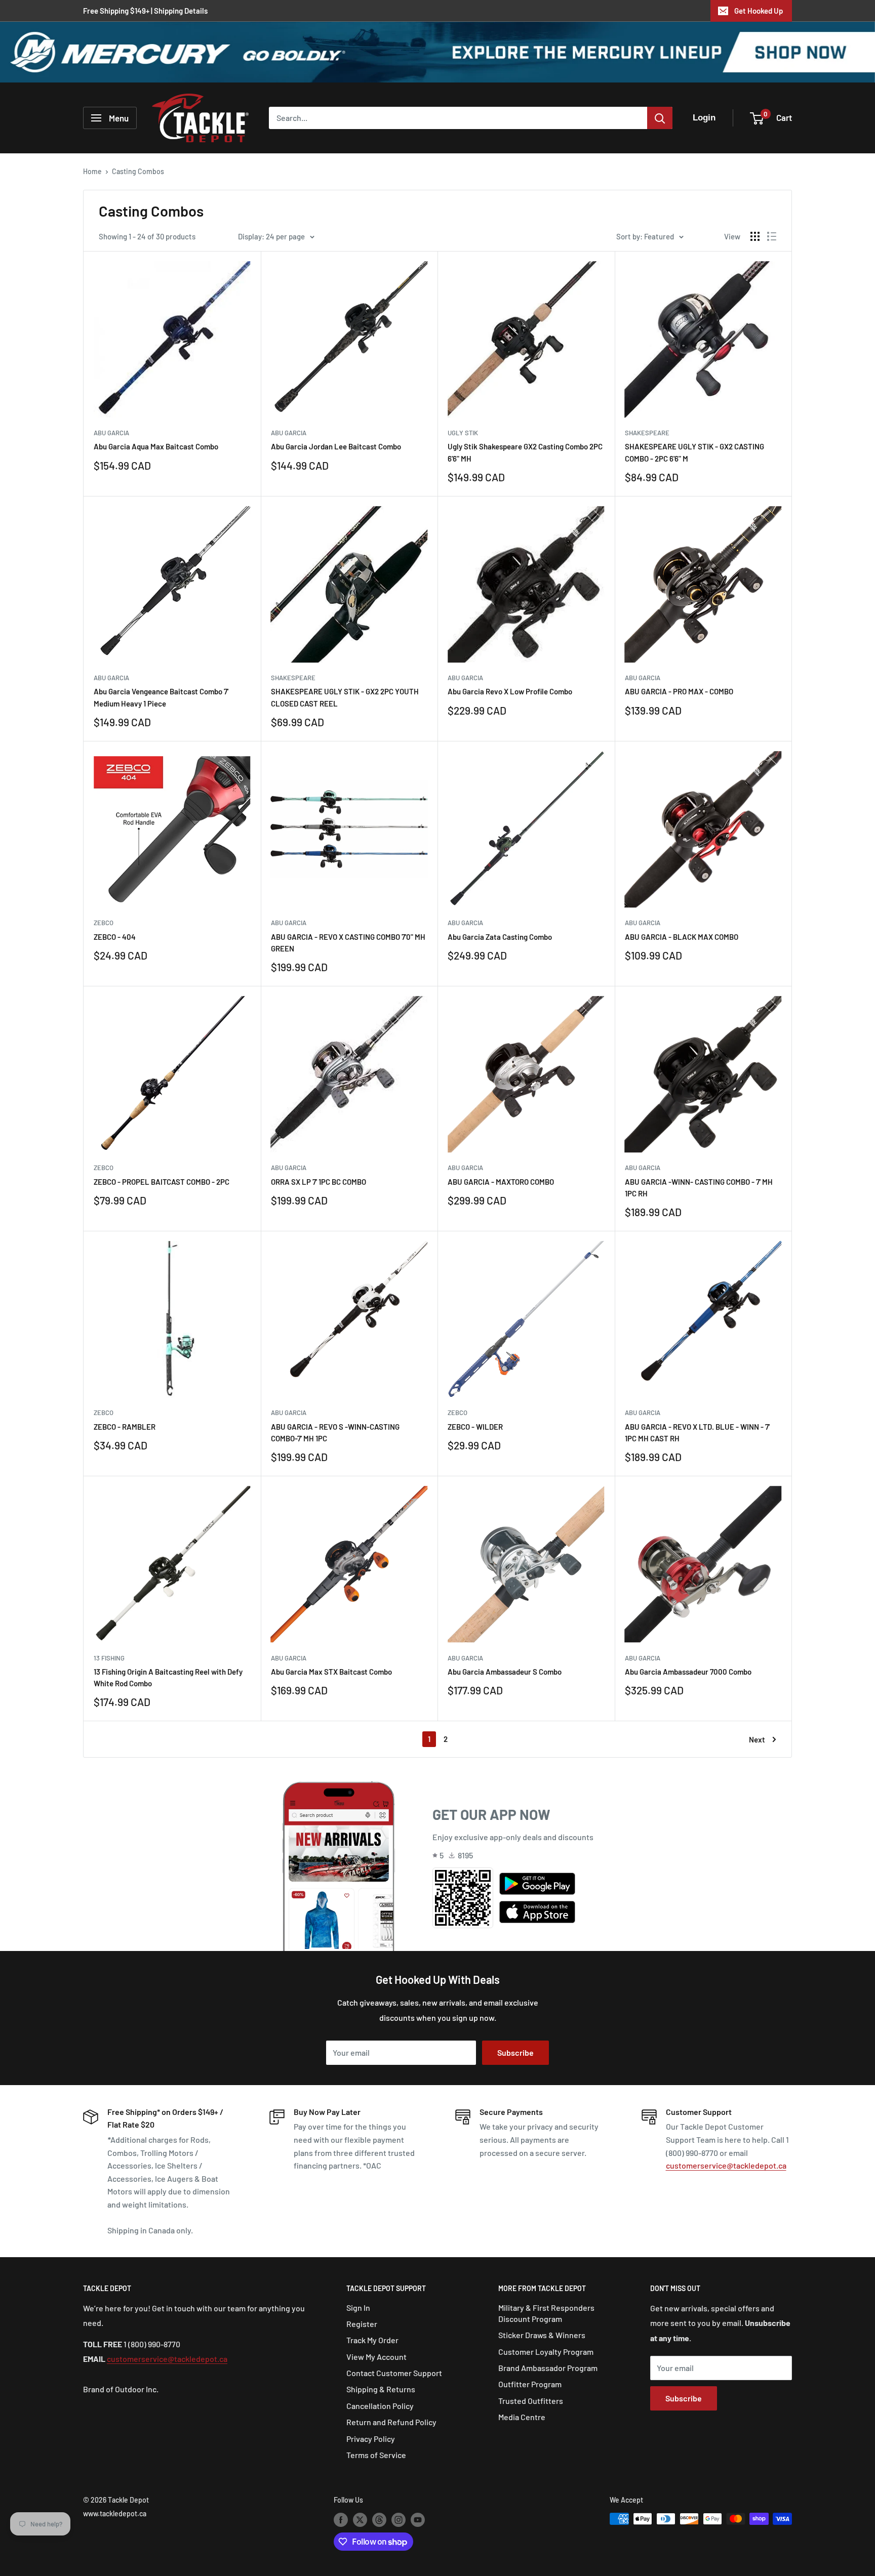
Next (757, 1739)
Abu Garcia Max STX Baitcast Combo (331, 1672)
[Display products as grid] (755, 236)
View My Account (376, 2357)
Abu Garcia (111, 433)
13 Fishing (109, 1658)
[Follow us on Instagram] (399, 2520)
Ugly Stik (463, 433)
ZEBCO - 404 (115, 937)
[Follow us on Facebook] (341, 2520)
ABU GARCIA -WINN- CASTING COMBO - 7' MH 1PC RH (699, 1188)
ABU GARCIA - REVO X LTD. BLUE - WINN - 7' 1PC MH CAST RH (697, 1432)
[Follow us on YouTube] (418, 2520)
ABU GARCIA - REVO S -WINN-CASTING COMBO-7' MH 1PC (335, 1432)
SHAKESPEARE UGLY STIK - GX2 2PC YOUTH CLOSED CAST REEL (345, 697)
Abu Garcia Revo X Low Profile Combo (510, 691)
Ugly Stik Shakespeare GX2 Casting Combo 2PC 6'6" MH (525, 452)
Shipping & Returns (381, 2389)
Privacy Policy (371, 2439)
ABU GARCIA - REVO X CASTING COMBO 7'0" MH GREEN (348, 943)
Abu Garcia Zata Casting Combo (500, 937)
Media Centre (522, 2417)
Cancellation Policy (380, 2406)
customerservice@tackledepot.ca (726, 2165)
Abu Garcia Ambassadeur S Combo (505, 1672)
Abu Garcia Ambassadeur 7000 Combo (688, 1672)
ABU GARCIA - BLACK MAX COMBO (682, 937)
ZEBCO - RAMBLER (125, 1427)
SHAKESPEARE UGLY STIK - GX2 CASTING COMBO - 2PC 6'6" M (694, 452)
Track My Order (372, 2340)
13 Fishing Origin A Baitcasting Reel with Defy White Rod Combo (168, 1677)
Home (92, 171)
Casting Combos (138, 171)
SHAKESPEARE (647, 433)
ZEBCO (104, 923)
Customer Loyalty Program (546, 2352)
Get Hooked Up (759, 11)
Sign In (358, 2308)
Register (362, 2324)
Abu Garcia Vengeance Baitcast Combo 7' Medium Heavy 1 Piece (161, 697)
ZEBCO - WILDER (475, 1427)
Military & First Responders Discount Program (546, 2313)
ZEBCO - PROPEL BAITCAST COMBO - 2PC (162, 1182)
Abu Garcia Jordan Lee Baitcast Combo (336, 446)
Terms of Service (376, 2455)
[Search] (660, 118)
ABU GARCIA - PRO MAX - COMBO (679, 691)
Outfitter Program (530, 2384)
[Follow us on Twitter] (360, 2520)
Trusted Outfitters (531, 2401)
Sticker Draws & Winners (542, 2335)
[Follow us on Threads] (379, 2520)
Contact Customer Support (394, 2373)
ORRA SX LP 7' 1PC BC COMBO (319, 1182)
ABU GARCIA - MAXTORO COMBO (501, 1182)
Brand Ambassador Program (548, 2368)
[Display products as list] (772, 236)
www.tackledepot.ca (115, 2513)
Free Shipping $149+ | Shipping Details (145, 11)
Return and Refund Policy (391, 2422)
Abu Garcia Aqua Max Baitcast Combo (156, 446)
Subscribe (515, 2052)
